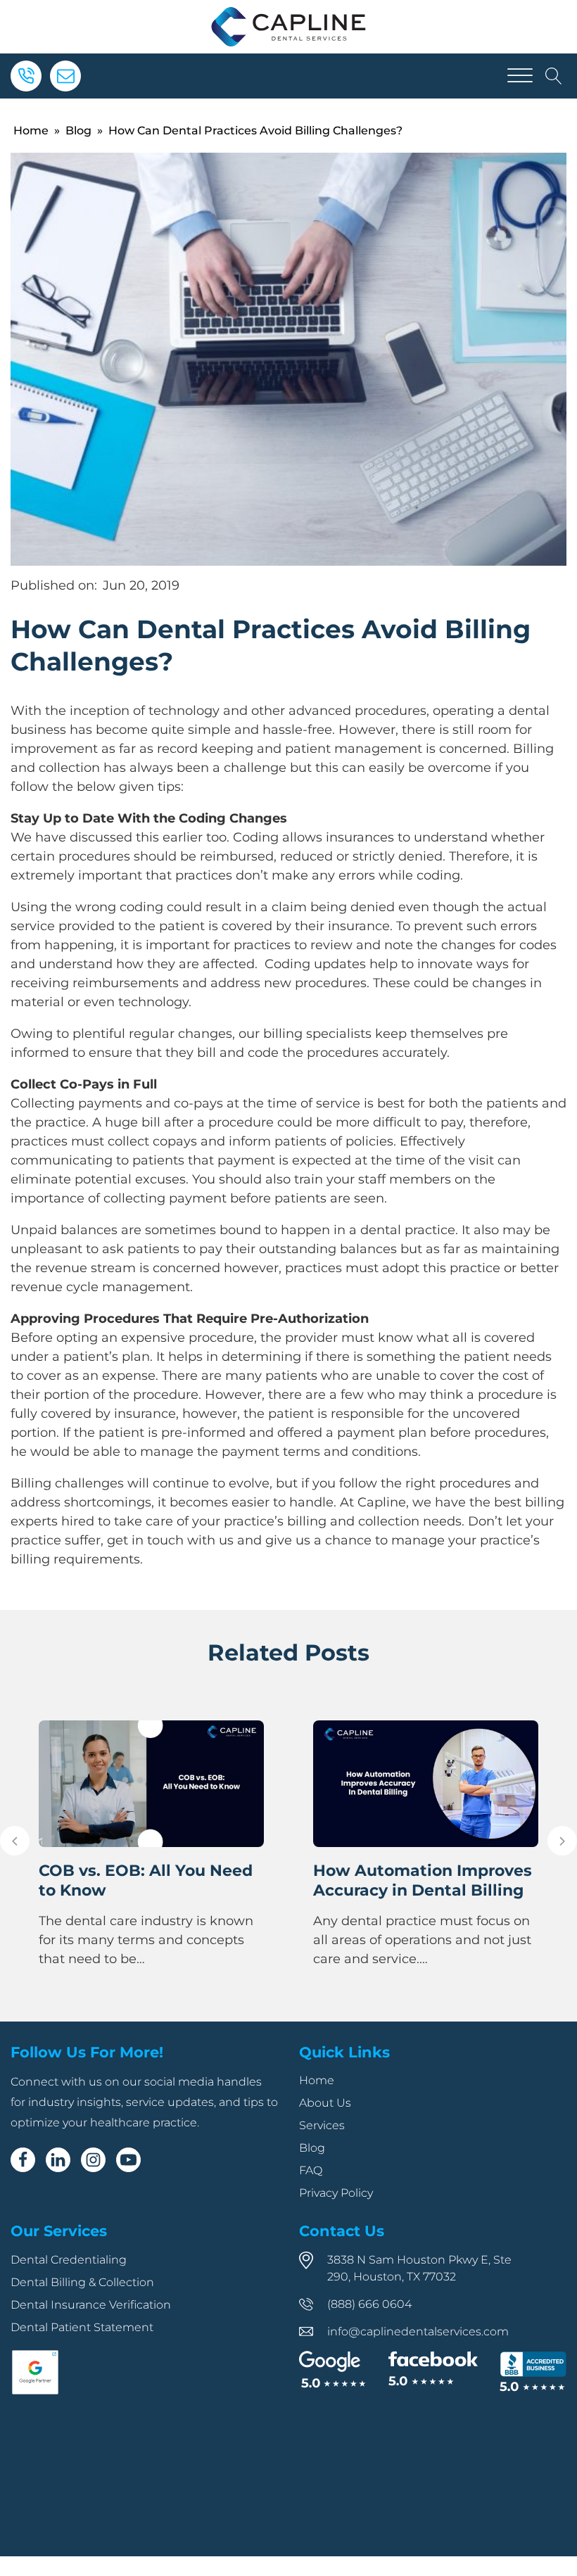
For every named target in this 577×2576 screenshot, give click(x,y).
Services (322, 2125)
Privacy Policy (336, 2193)
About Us (325, 2103)
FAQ (311, 2170)
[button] (15, 1841)
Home (31, 131)
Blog (78, 131)
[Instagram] (93, 2160)
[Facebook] (23, 2160)
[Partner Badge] (35, 2392)
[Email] (65, 76)
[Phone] (26, 76)
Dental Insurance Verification (91, 2305)
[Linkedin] (58, 2160)
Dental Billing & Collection (82, 2282)
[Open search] (554, 76)
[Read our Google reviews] (332, 2371)
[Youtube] (128, 2160)
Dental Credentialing (69, 2260)
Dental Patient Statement (82, 2327)
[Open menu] (520, 76)
